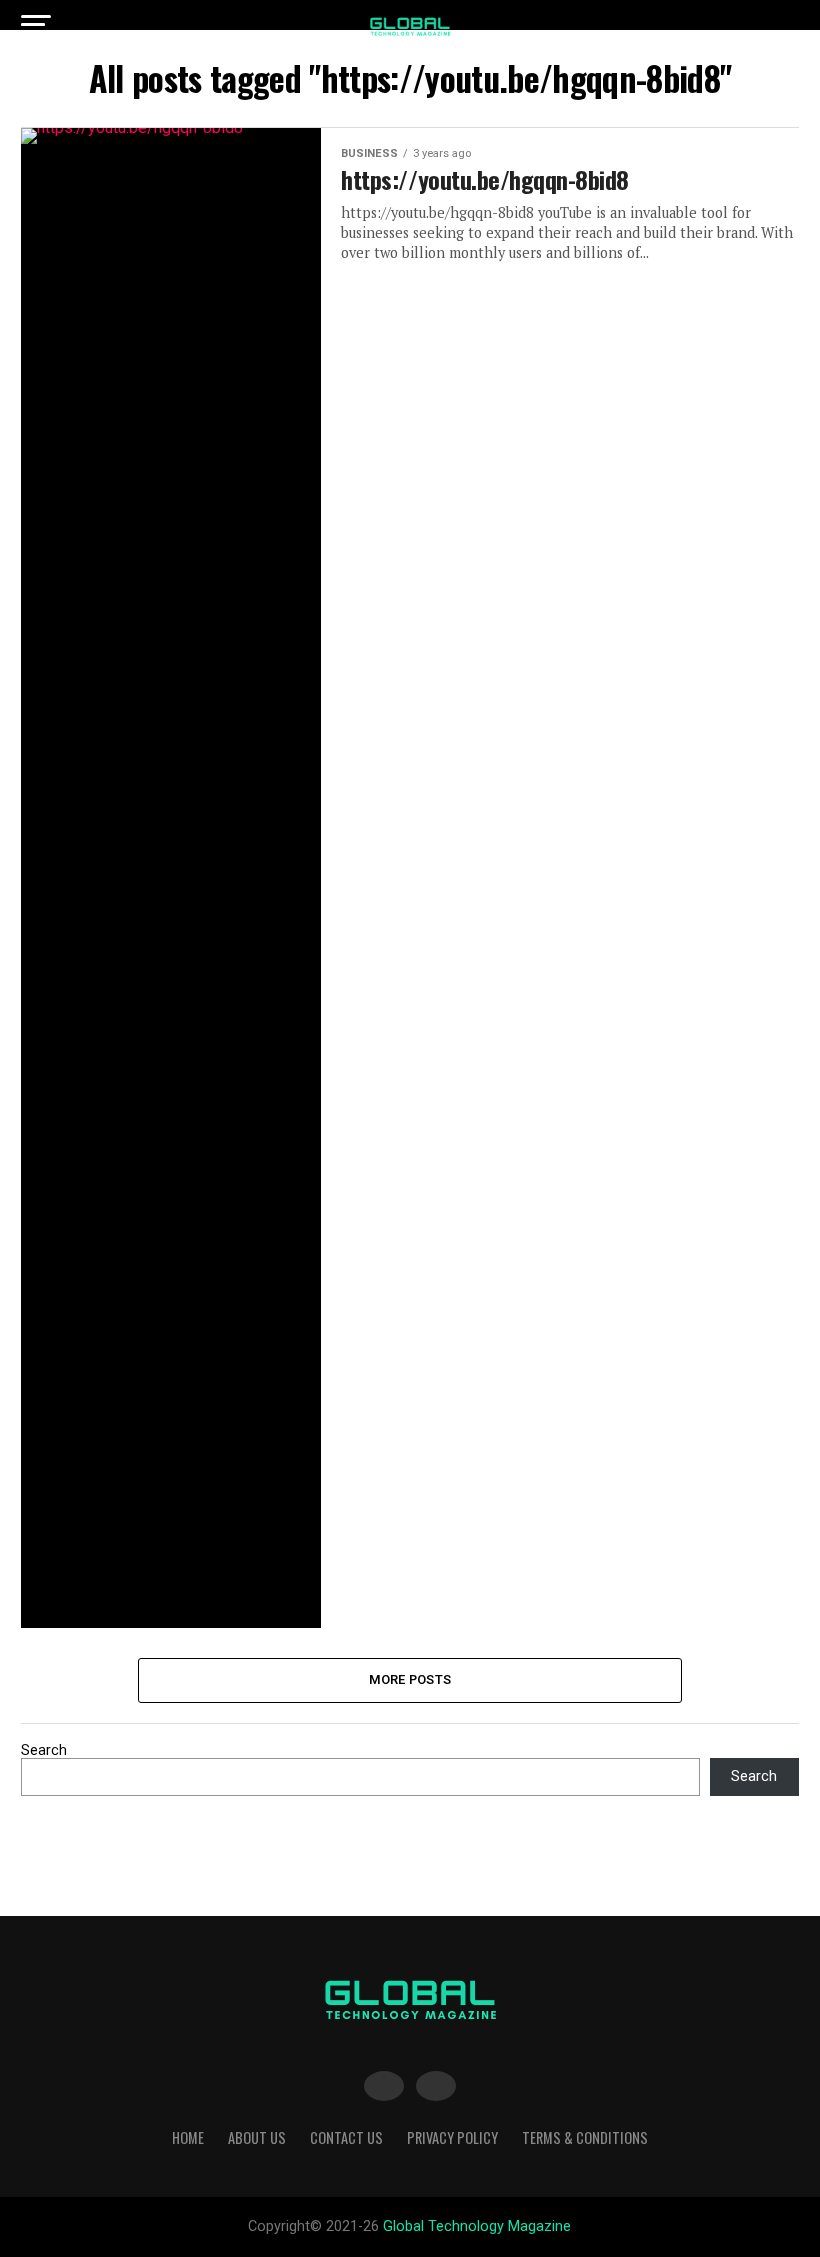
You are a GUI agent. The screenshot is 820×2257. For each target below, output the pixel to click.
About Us (257, 2137)
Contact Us (346, 2137)
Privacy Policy (452, 2137)
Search (44, 1750)
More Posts (410, 1679)
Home (188, 2137)
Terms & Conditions (585, 2137)
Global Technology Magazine (477, 2226)
